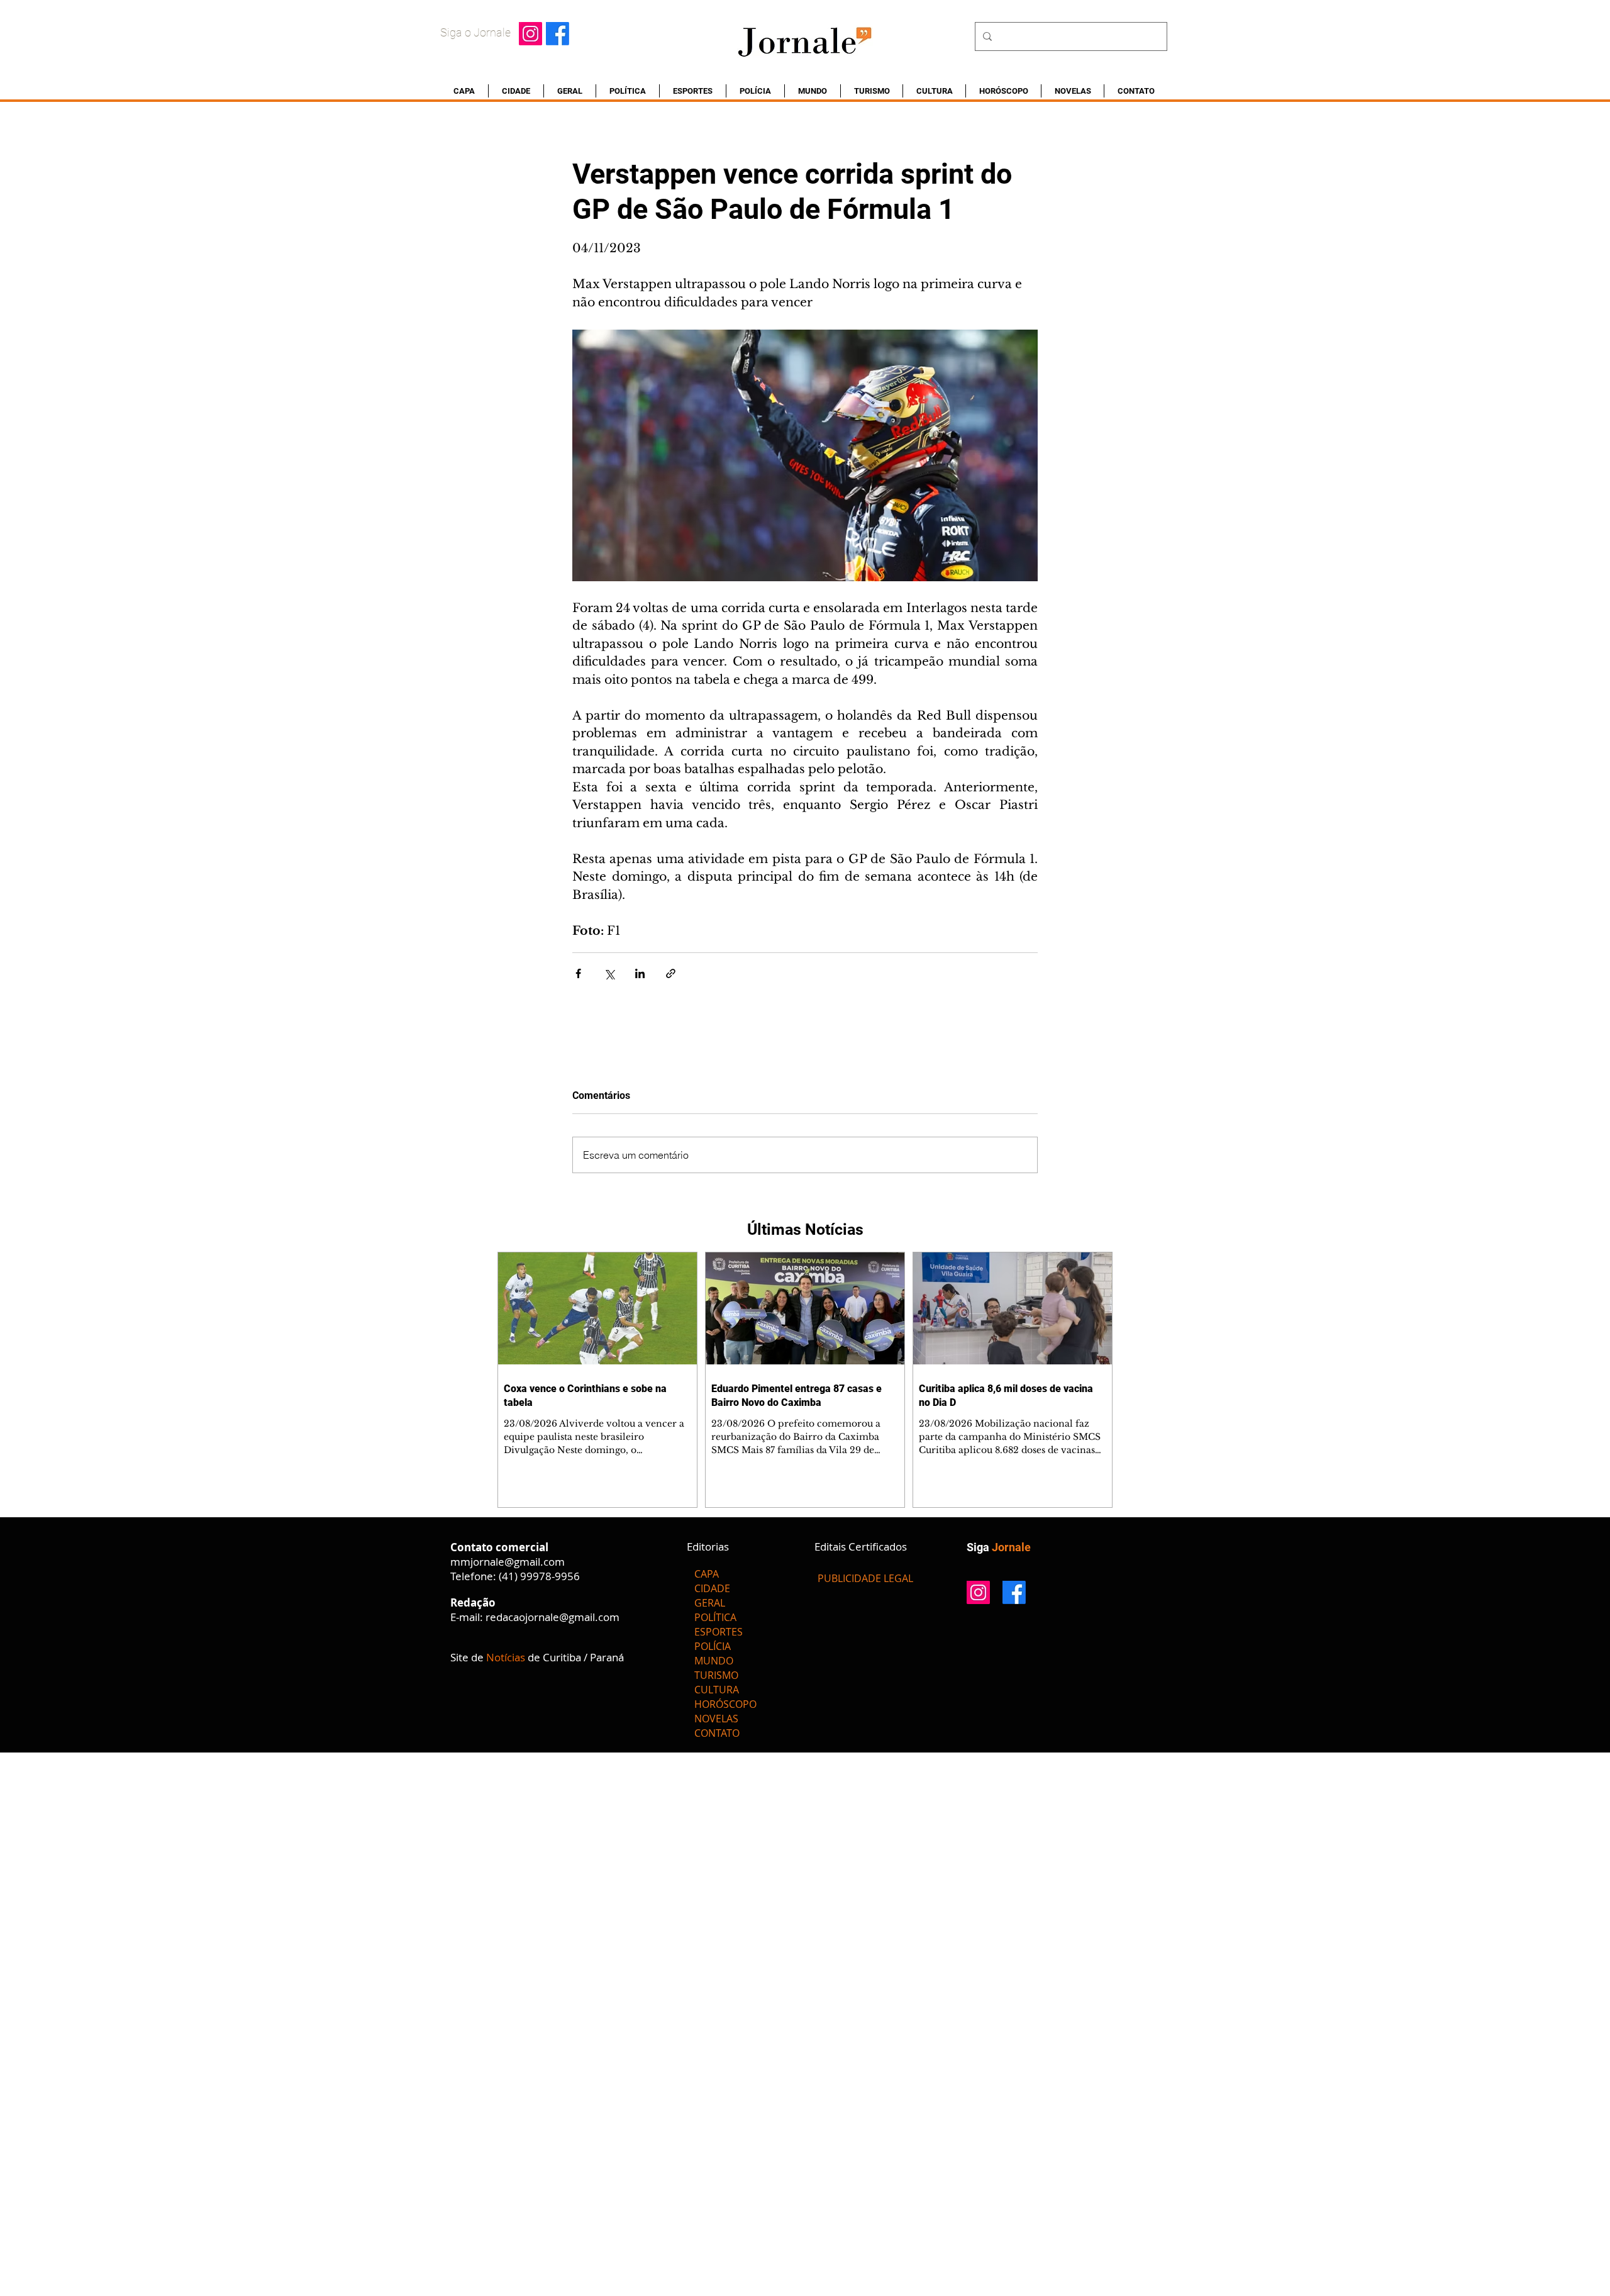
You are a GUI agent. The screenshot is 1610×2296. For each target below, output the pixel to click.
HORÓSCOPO (725, 1704)
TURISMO (716, 1675)
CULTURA (717, 1690)
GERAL (710, 1603)
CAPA (707, 1574)
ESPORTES (719, 1632)
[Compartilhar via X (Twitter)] (609, 973)
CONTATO (717, 1733)
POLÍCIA (713, 1646)
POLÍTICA (715, 1617)
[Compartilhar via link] (671, 973)
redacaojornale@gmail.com (552, 1617)
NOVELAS (716, 1719)
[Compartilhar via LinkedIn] (640, 973)
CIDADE (712, 1588)
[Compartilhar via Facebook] (578, 973)
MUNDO (714, 1661)
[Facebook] (558, 34)
